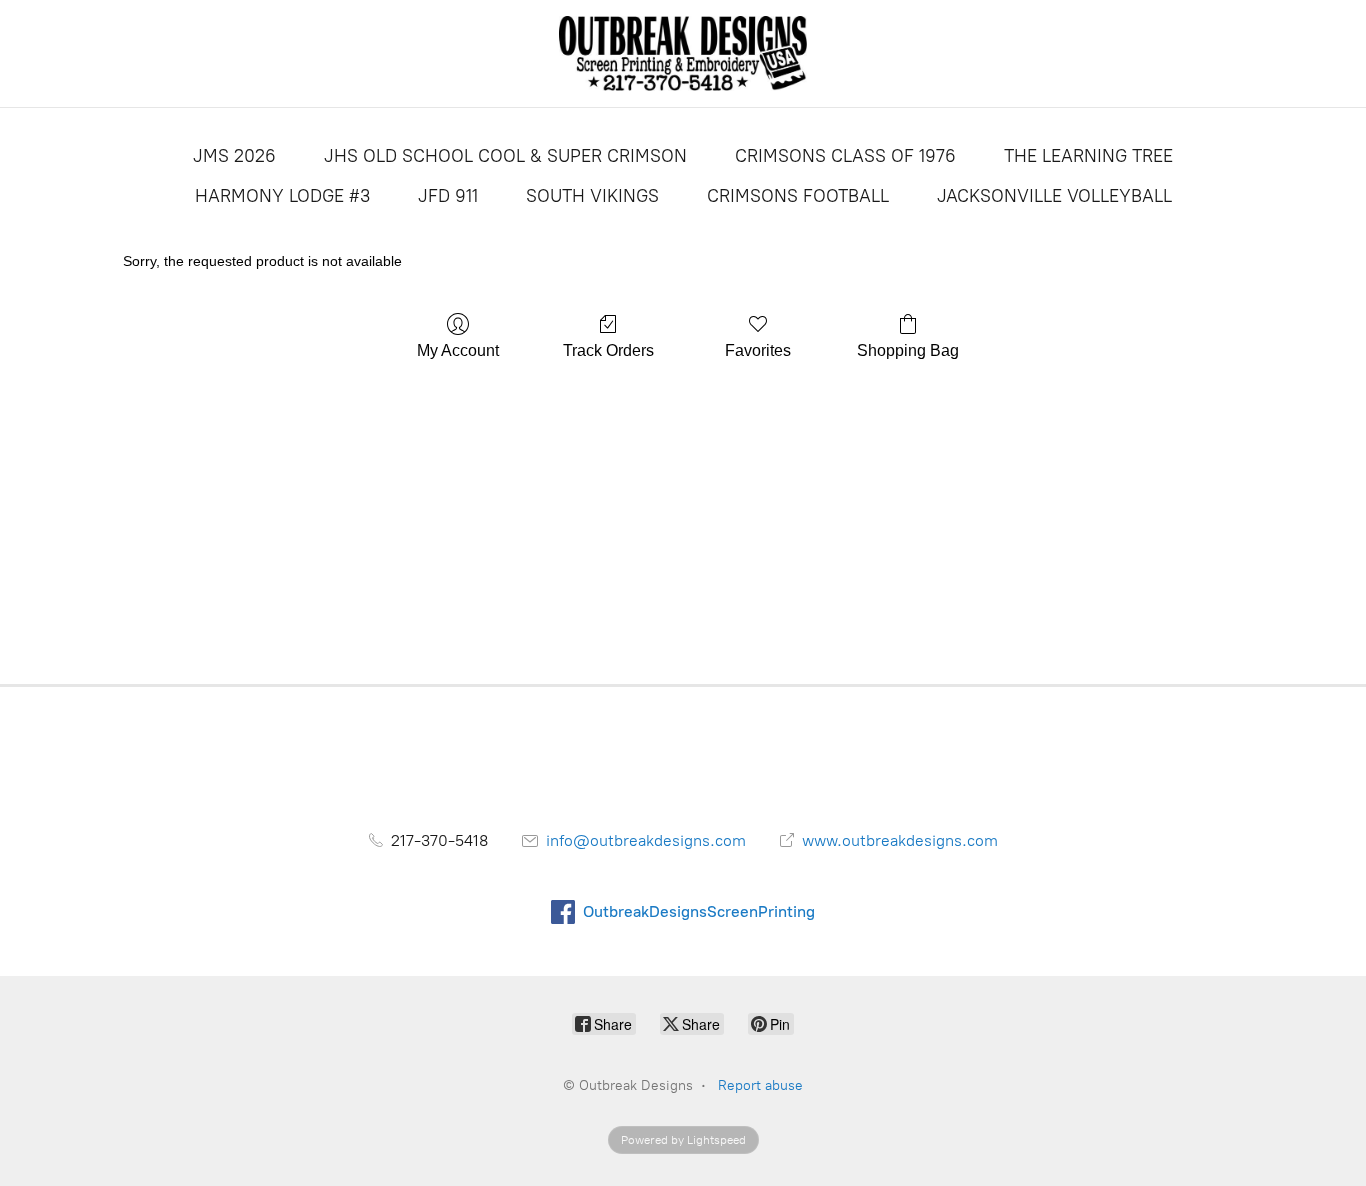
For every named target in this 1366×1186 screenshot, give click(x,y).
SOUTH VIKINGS (592, 196)
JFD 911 (448, 196)
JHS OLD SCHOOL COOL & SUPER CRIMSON (505, 156)
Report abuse (760, 1085)
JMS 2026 (234, 156)
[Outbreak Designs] (683, 53)
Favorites (758, 350)
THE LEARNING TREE (1088, 156)
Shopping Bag (908, 350)
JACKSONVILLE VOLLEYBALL (1054, 196)
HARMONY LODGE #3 (282, 196)
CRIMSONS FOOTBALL (798, 196)
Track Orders (608, 350)
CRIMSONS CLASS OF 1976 (845, 156)
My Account (458, 350)
